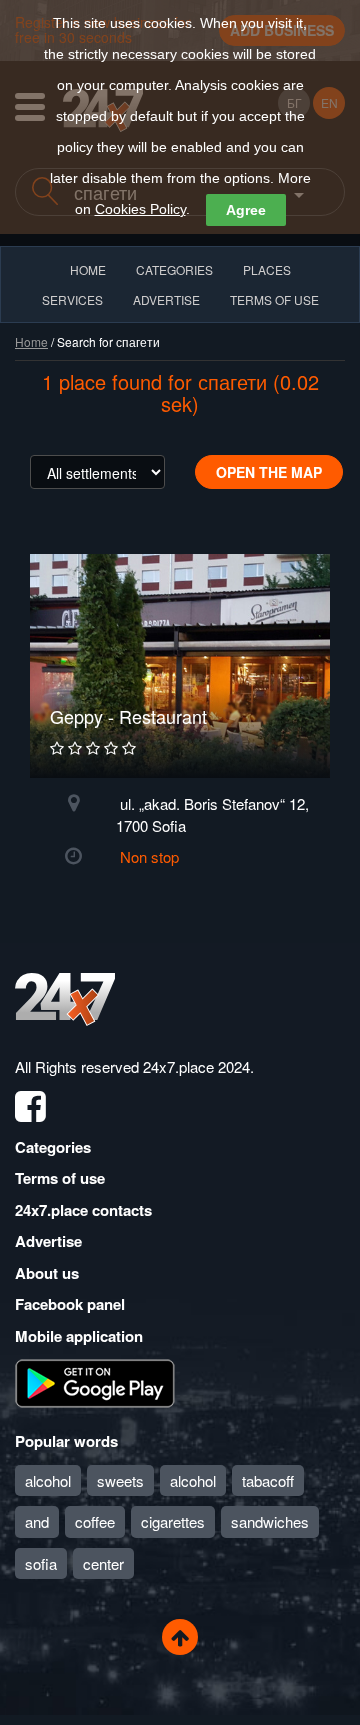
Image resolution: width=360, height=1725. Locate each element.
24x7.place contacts (83, 1210)
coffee (95, 1521)
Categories (53, 1147)
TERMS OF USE (274, 299)
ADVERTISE (166, 299)
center (103, 1563)
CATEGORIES (174, 269)
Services (72, 299)
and (37, 1521)
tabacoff (268, 1480)
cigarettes (173, 1521)
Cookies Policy (140, 209)
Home (31, 341)
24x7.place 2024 (196, 1066)
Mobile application (79, 1336)
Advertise (48, 1241)
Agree (246, 210)
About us (47, 1273)
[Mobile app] (95, 1382)
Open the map (269, 472)
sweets (120, 1480)
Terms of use (60, 1178)
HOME (88, 269)
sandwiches (270, 1521)
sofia (41, 1563)
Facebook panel (70, 1304)
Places (267, 269)
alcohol (48, 1480)
